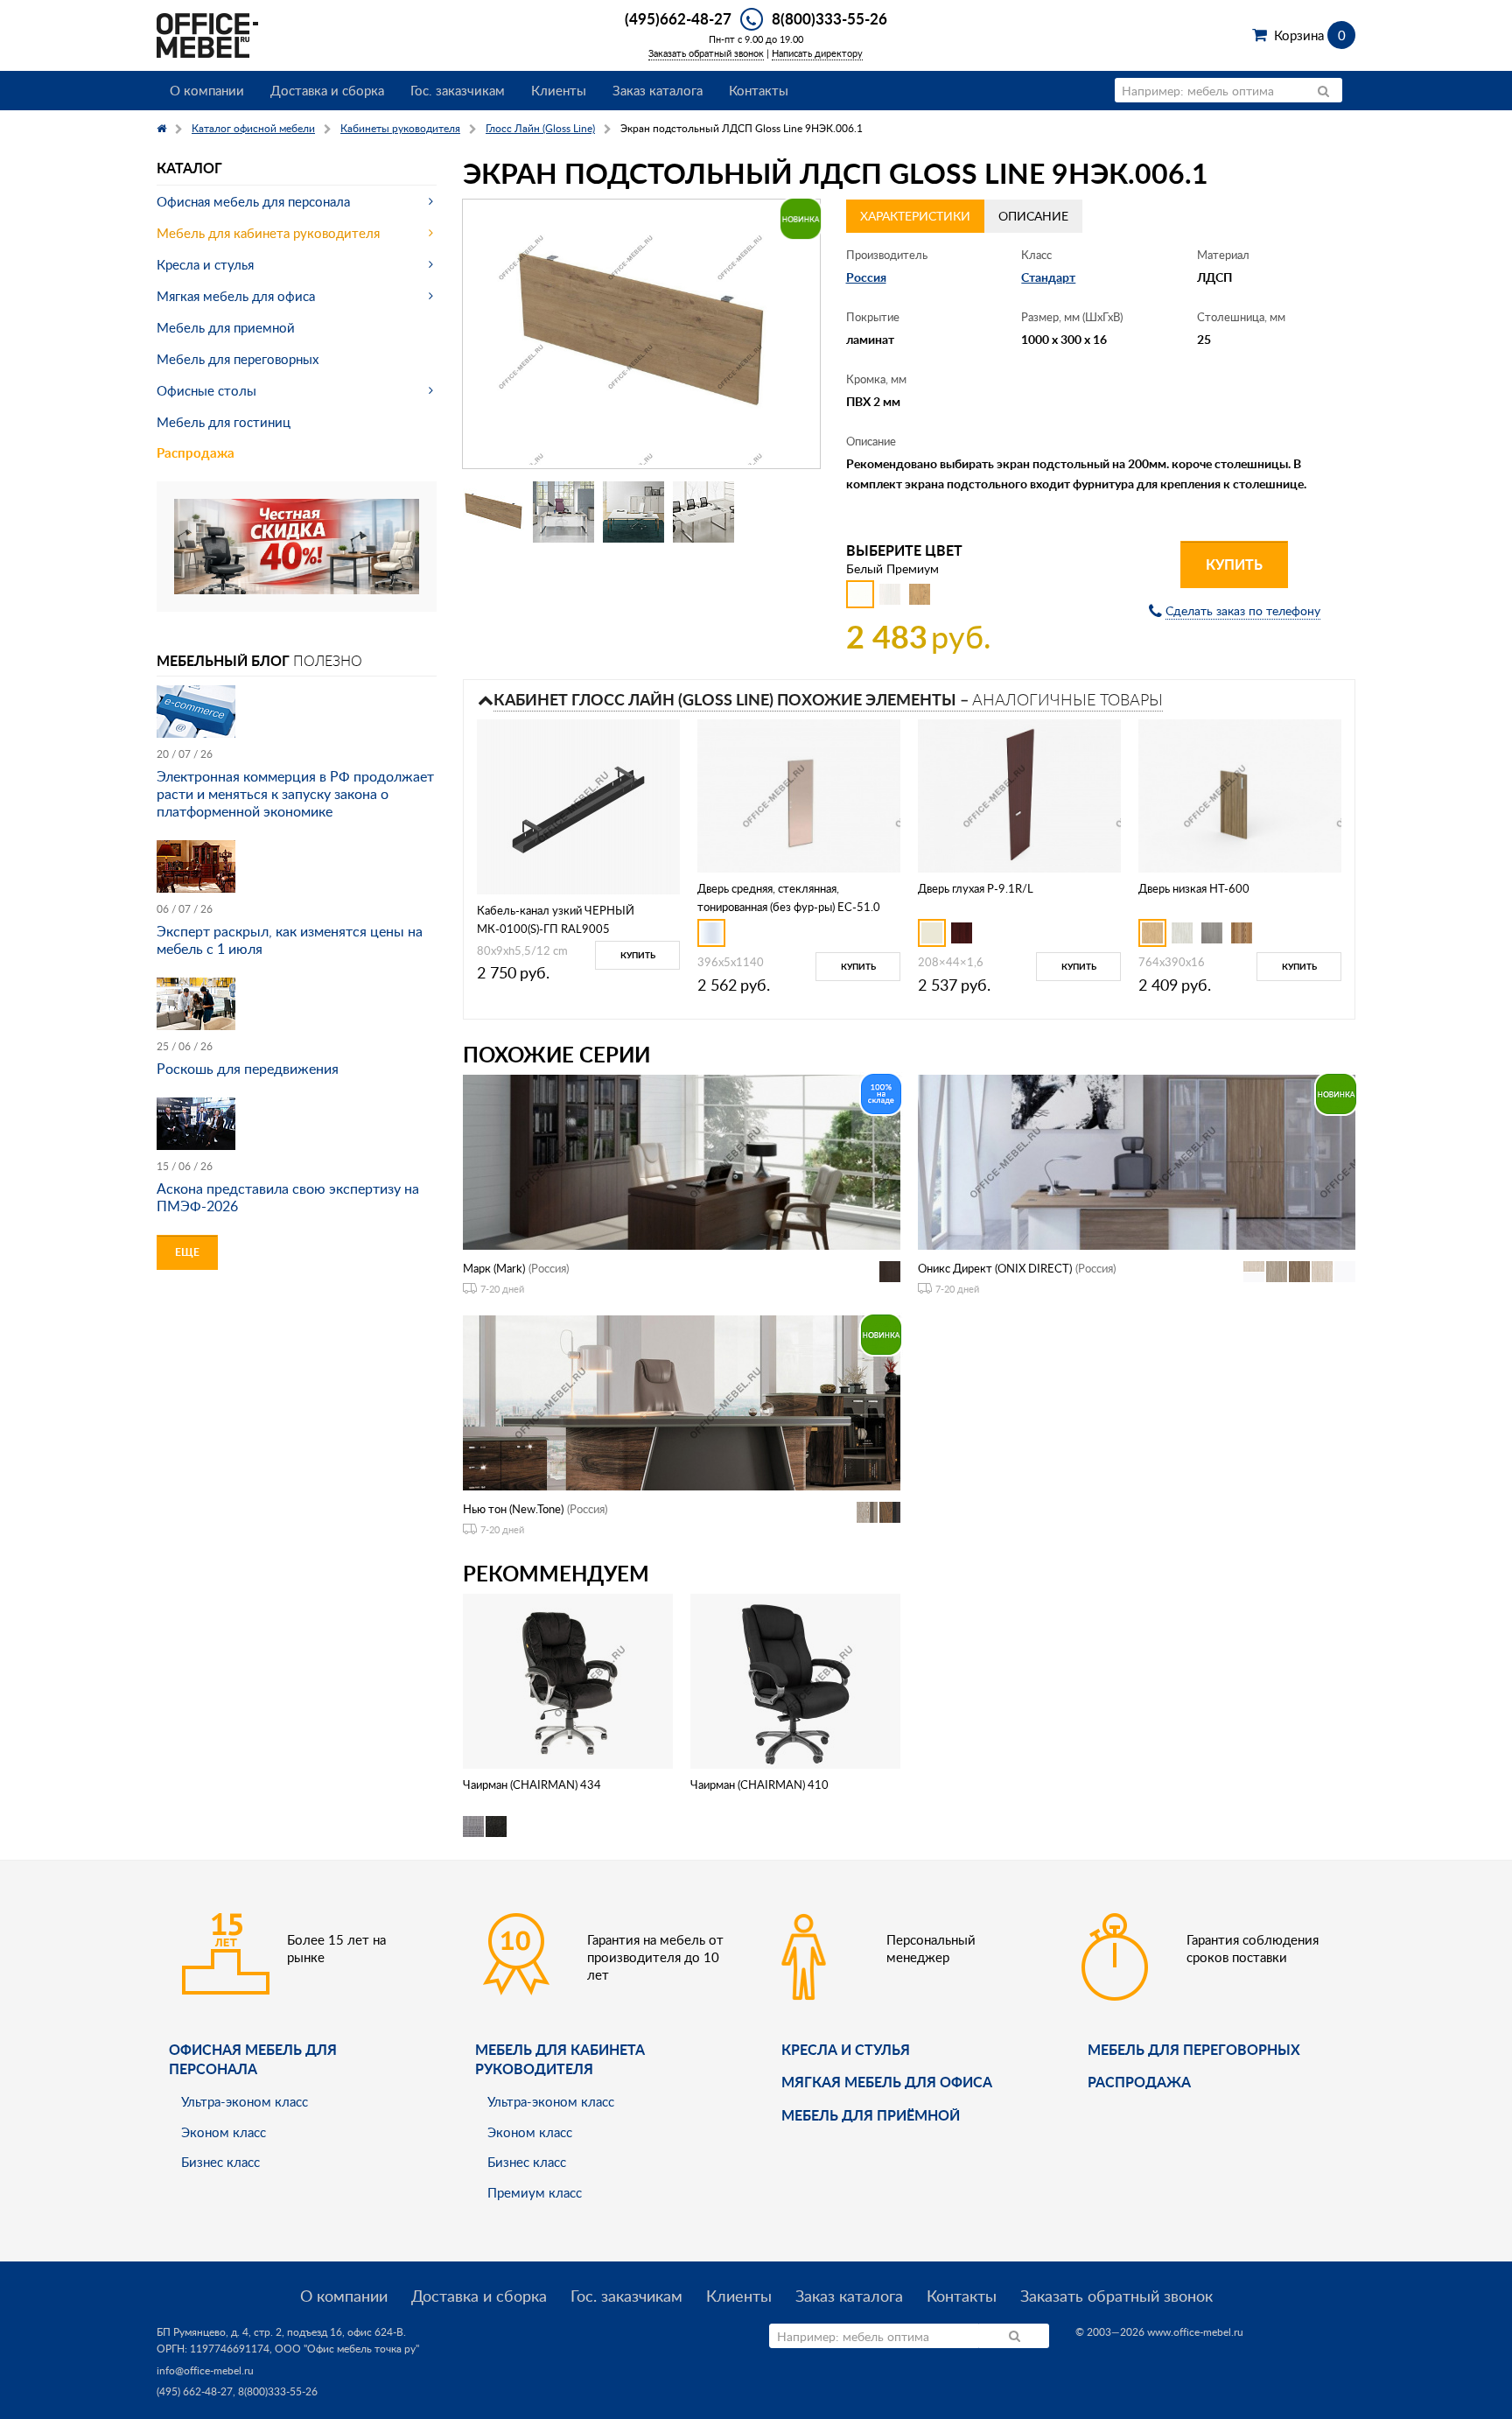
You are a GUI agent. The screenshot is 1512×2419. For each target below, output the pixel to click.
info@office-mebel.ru (205, 2370)
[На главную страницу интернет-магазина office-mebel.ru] (207, 34)
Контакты (759, 90)
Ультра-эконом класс (245, 2101)
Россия (866, 277)
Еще (187, 1252)
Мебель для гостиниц (224, 422)
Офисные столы (206, 390)
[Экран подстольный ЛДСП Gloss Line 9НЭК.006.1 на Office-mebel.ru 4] (703, 512)
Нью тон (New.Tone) (513, 1509)
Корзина (1309, 35)
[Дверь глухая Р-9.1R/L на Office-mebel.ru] (1019, 794)
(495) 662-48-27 (195, 2391)
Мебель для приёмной (871, 2115)
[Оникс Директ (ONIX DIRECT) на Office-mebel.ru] (1137, 1161)
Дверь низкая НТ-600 (1194, 888)
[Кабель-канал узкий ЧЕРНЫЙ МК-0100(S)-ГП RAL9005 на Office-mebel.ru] (578, 806)
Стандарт (1048, 277)
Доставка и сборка (327, 90)
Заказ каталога (658, 90)
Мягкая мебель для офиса (236, 296)
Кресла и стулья (205, 264)
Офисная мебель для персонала (253, 201)
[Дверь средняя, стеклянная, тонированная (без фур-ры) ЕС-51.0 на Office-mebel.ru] (799, 794)
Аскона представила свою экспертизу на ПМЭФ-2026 (288, 1197)
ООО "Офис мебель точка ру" (347, 2349)
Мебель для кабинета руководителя (268, 233)
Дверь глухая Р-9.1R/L (976, 888)
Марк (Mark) (494, 1268)
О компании (207, 90)
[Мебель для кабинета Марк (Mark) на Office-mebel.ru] (682, 1161)
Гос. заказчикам (458, 90)
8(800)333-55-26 (829, 18)
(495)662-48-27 (678, 18)
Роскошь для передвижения (248, 1069)
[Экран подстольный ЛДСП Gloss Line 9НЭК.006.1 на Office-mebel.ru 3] (633, 512)
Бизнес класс (220, 2162)
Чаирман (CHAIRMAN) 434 (532, 1784)
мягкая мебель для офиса (887, 2082)
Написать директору (817, 53)
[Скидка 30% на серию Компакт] (297, 545)
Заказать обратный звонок (706, 53)
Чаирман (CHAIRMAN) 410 (759, 1784)
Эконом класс (224, 2132)
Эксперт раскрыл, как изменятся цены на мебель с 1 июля (290, 940)
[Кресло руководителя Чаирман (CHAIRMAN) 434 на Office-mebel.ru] (568, 1680)
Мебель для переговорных (238, 359)
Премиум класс (535, 2192)
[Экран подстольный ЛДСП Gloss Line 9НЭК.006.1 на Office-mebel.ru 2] (563, 512)
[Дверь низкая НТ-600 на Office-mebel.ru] (1240, 794)
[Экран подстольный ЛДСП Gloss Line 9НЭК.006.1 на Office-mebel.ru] (641, 334)
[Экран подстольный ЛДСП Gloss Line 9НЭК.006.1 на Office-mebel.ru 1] (493, 512)
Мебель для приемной (226, 327)
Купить (1234, 564)
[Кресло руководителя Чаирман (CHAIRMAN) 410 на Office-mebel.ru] (795, 1680)
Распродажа (196, 453)
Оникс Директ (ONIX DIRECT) (995, 1268)
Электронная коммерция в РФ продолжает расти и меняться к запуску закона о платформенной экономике (295, 794)
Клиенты (559, 90)
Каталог (189, 168)
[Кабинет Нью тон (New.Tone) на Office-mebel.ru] (682, 1402)
